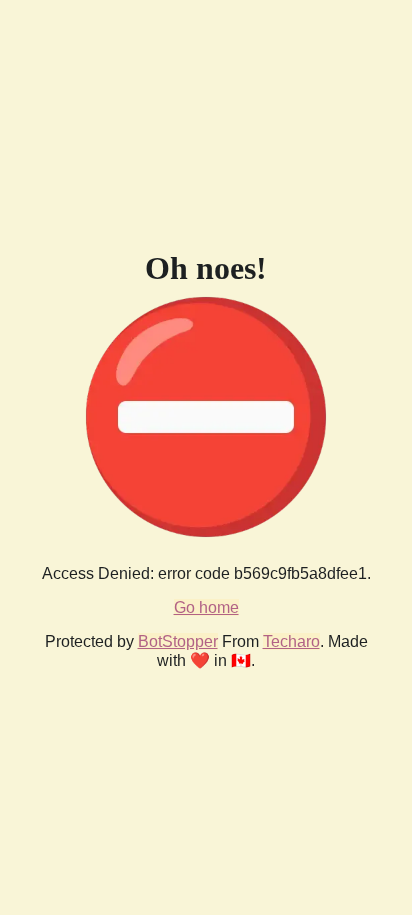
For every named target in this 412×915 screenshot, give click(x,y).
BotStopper (178, 641)
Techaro (291, 641)
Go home (206, 607)
